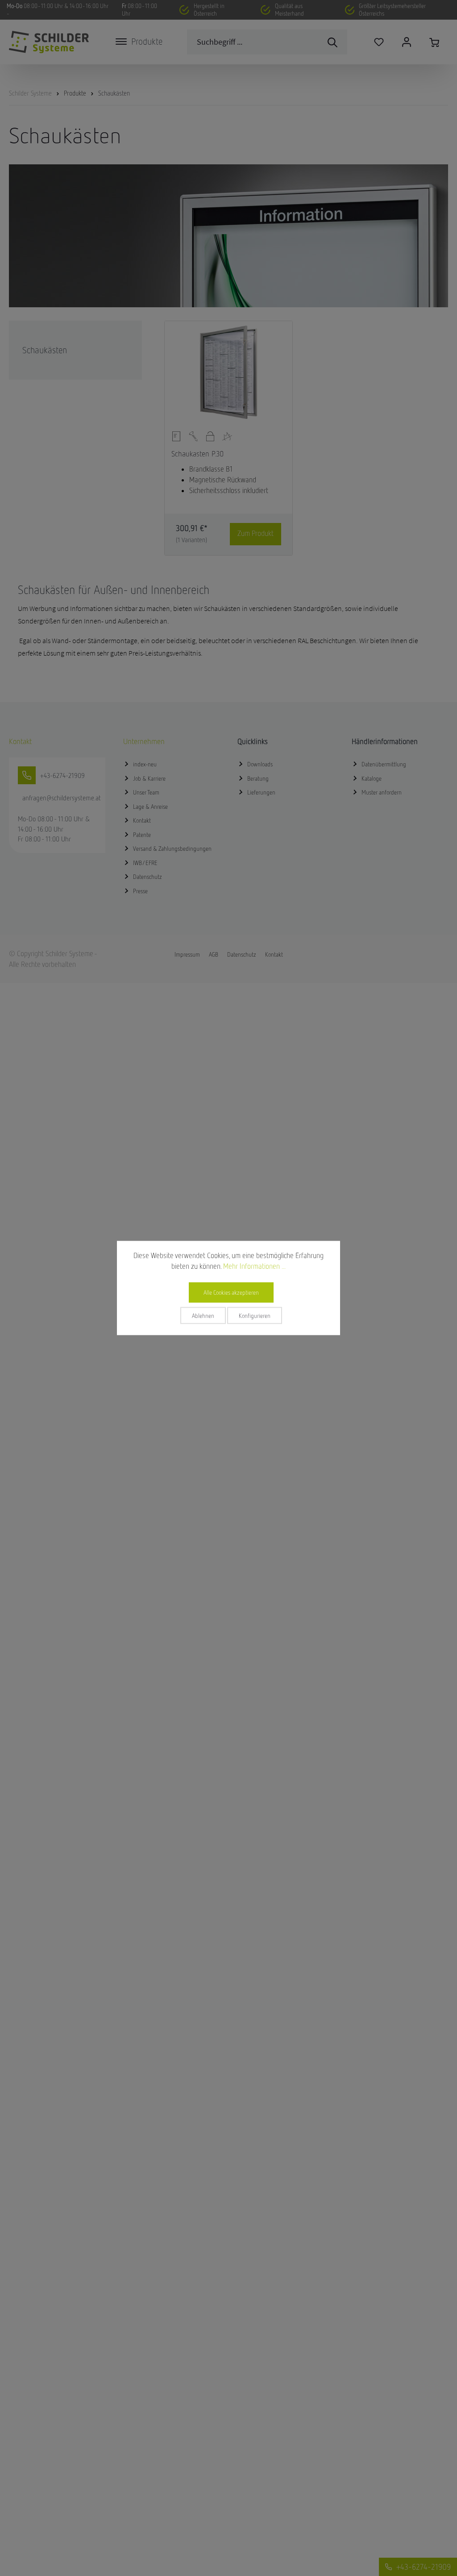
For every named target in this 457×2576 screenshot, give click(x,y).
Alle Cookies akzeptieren (231, 1292)
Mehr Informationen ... (254, 1266)
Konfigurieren (255, 1316)
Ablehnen (203, 1316)
